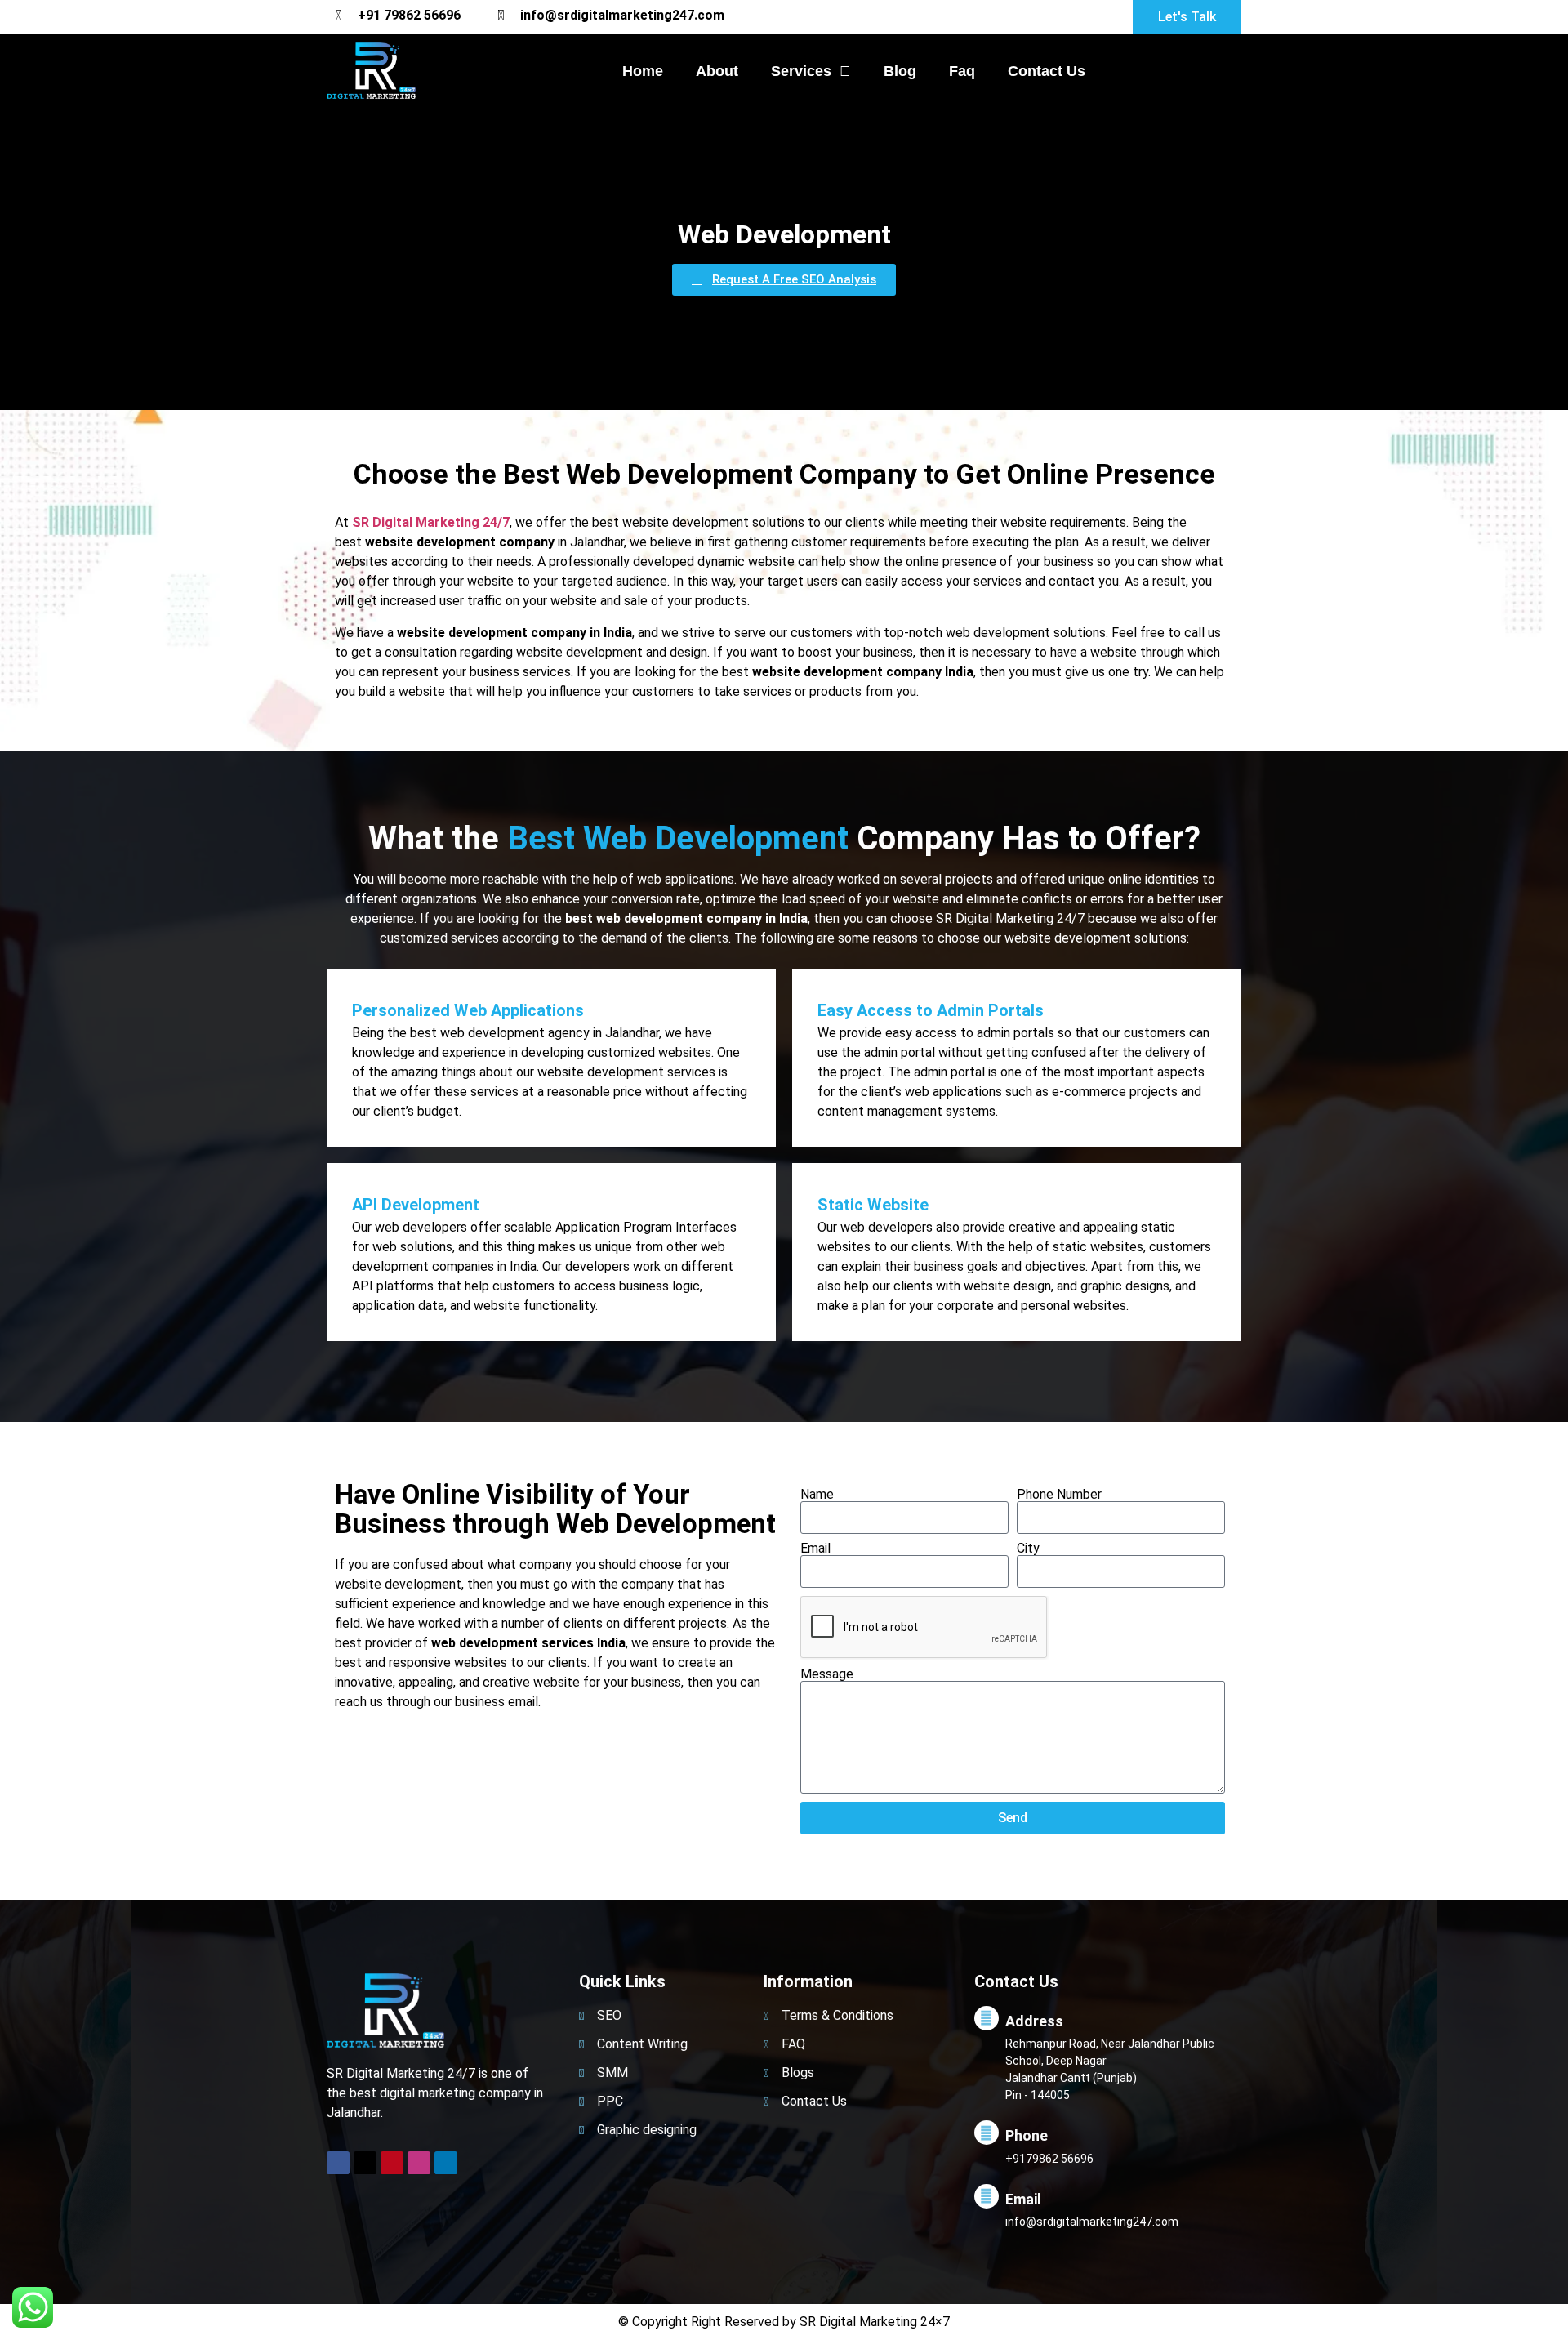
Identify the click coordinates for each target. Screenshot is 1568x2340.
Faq (962, 71)
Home (643, 71)
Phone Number (1059, 1495)
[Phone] (987, 2133)
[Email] (987, 2196)
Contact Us (1047, 71)
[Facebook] (338, 2163)
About (717, 71)
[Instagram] (419, 2163)
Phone (1027, 2135)
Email (815, 1549)
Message (827, 1674)
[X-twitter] (365, 2163)
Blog (900, 71)
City (1028, 1549)
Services (801, 71)
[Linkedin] (446, 2163)
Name (817, 1495)
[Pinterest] (392, 2163)
